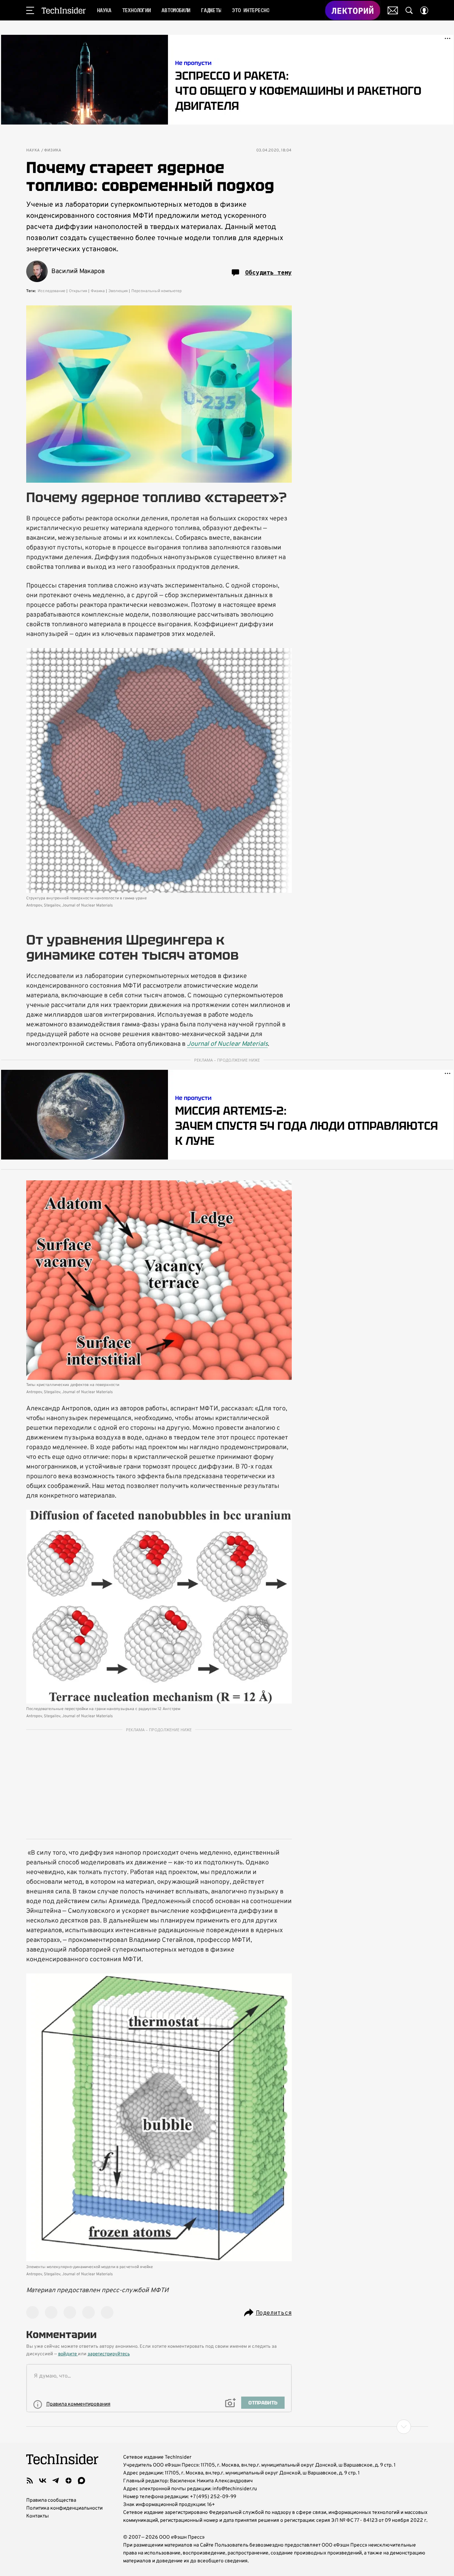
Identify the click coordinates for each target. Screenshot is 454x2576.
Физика (53, 151)
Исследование (52, 291)
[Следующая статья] (227, 2427)
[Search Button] (409, 10)
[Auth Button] (424, 10)
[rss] (30, 2481)
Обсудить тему (268, 272)
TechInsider (64, 10)
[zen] (69, 2481)
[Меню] (30, 10)
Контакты (38, 2516)
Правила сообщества (51, 2500)
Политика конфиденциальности (64, 2508)
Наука (33, 151)
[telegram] (56, 2481)
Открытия (78, 291)
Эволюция (118, 291)
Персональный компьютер (156, 291)
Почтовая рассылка (393, 10)
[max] (81, 2481)
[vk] (43, 2481)
